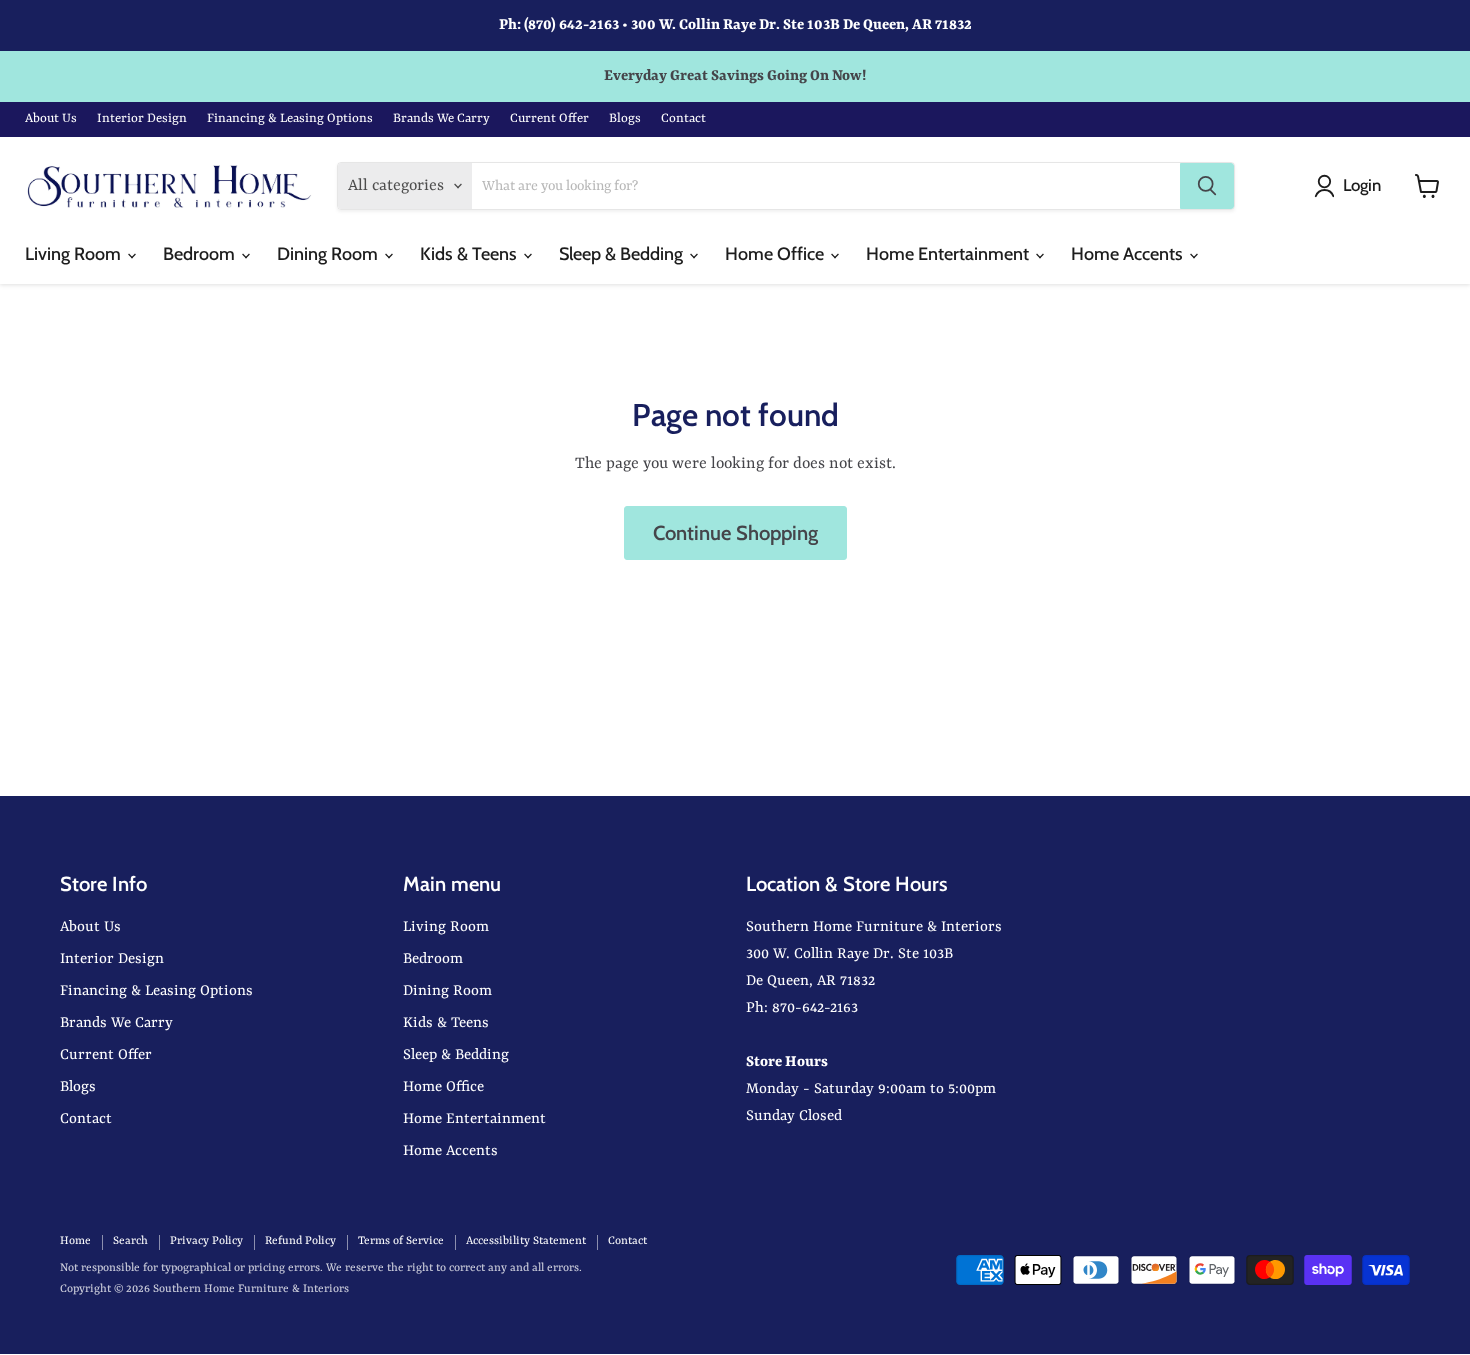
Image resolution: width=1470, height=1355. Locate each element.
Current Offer (549, 118)
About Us (51, 118)
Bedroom (201, 254)
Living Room (75, 254)
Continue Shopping (735, 532)
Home (75, 1241)
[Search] (1207, 186)
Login (1362, 185)
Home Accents (1129, 254)
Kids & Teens (470, 254)
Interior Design (142, 118)
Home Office (776, 254)
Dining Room (329, 254)
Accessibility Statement (526, 1241)
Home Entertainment (949, 254)
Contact (683, 118)
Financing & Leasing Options (290, 118)
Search (130, 1241)
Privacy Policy (206, 1241)
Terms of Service (401, 1241)
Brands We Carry (441, 118)
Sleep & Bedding (623, 254)
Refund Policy (300, 1241)
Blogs (625, 118)
